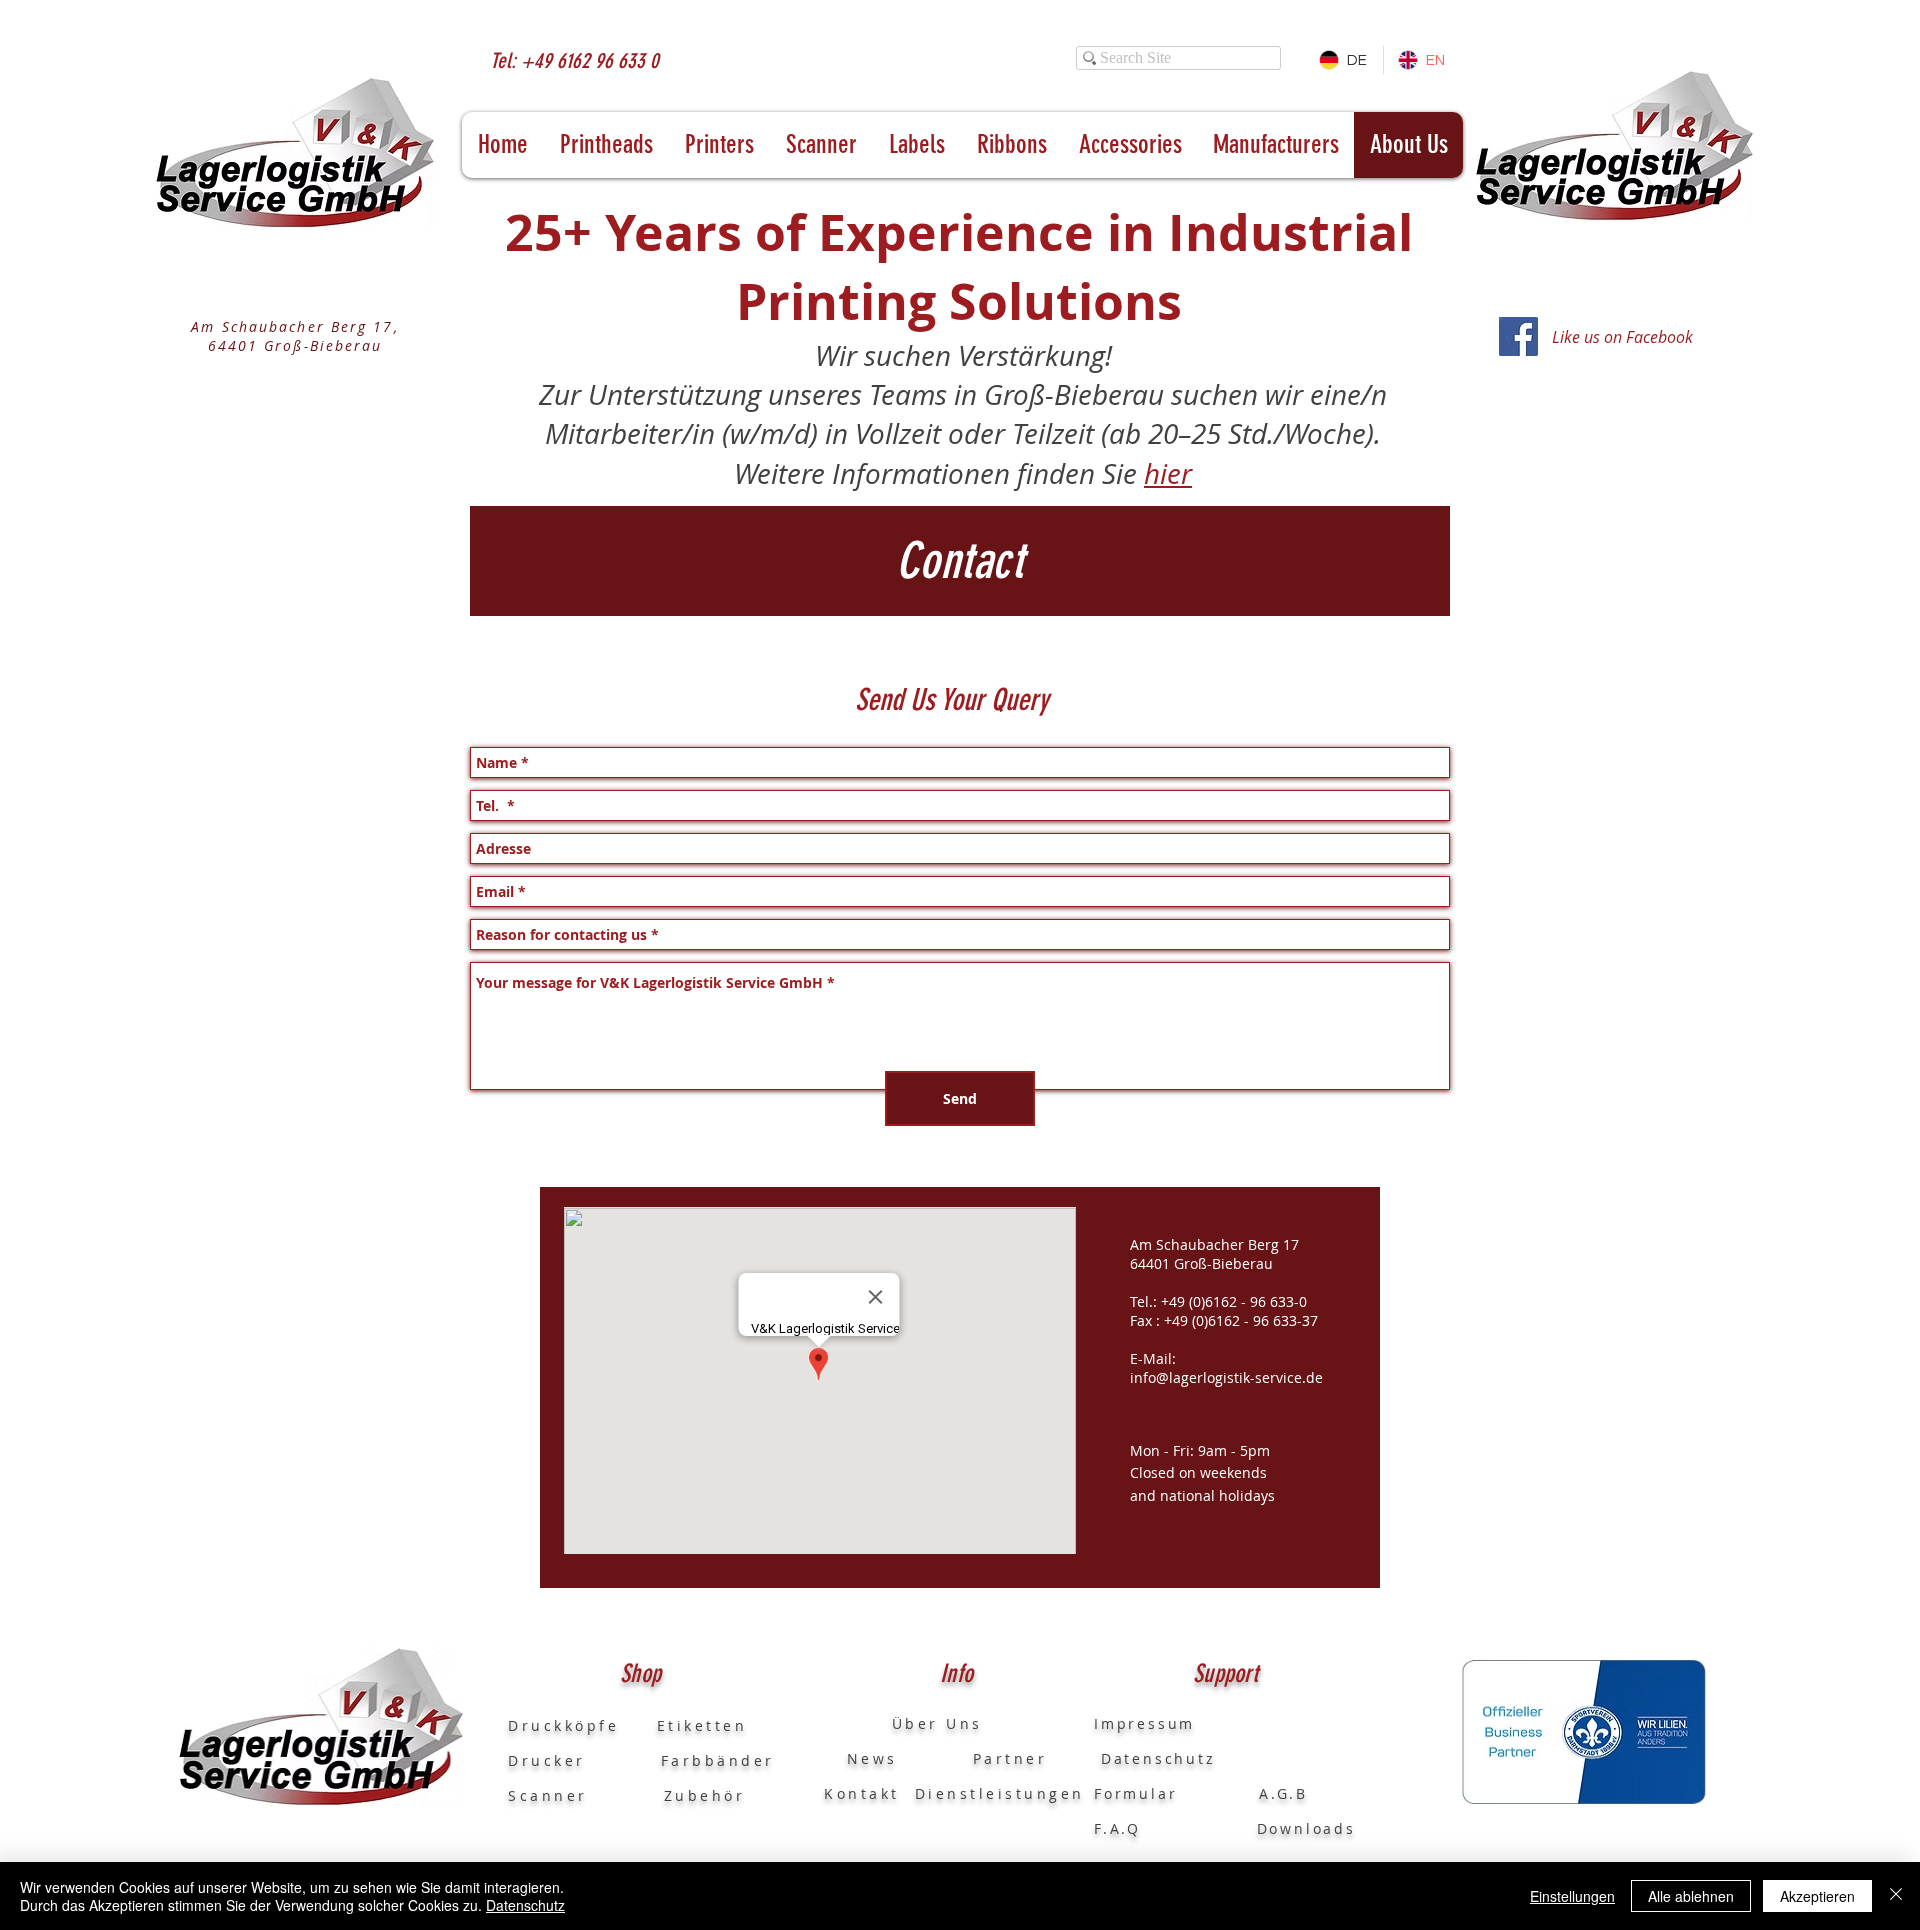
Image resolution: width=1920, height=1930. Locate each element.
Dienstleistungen (1000, 1793)
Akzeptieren (1817, 1896)
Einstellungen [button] (1572, 1896)
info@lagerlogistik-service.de (1226, 1377)
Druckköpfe (582, 1725)
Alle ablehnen (1691, 1896)
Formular (1139, 1793)
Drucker (584, 1760)
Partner (1010, 1758)
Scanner (548, 1795)
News (861, 1758)
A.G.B (1283, 1793)
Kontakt (862, 1793)
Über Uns (918, 1723)
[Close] (1896, 1896)
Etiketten (702, 1725)
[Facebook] (1518, 336)
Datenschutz (525, 1905)
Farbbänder (718, 1760)
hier (1168, 473)
